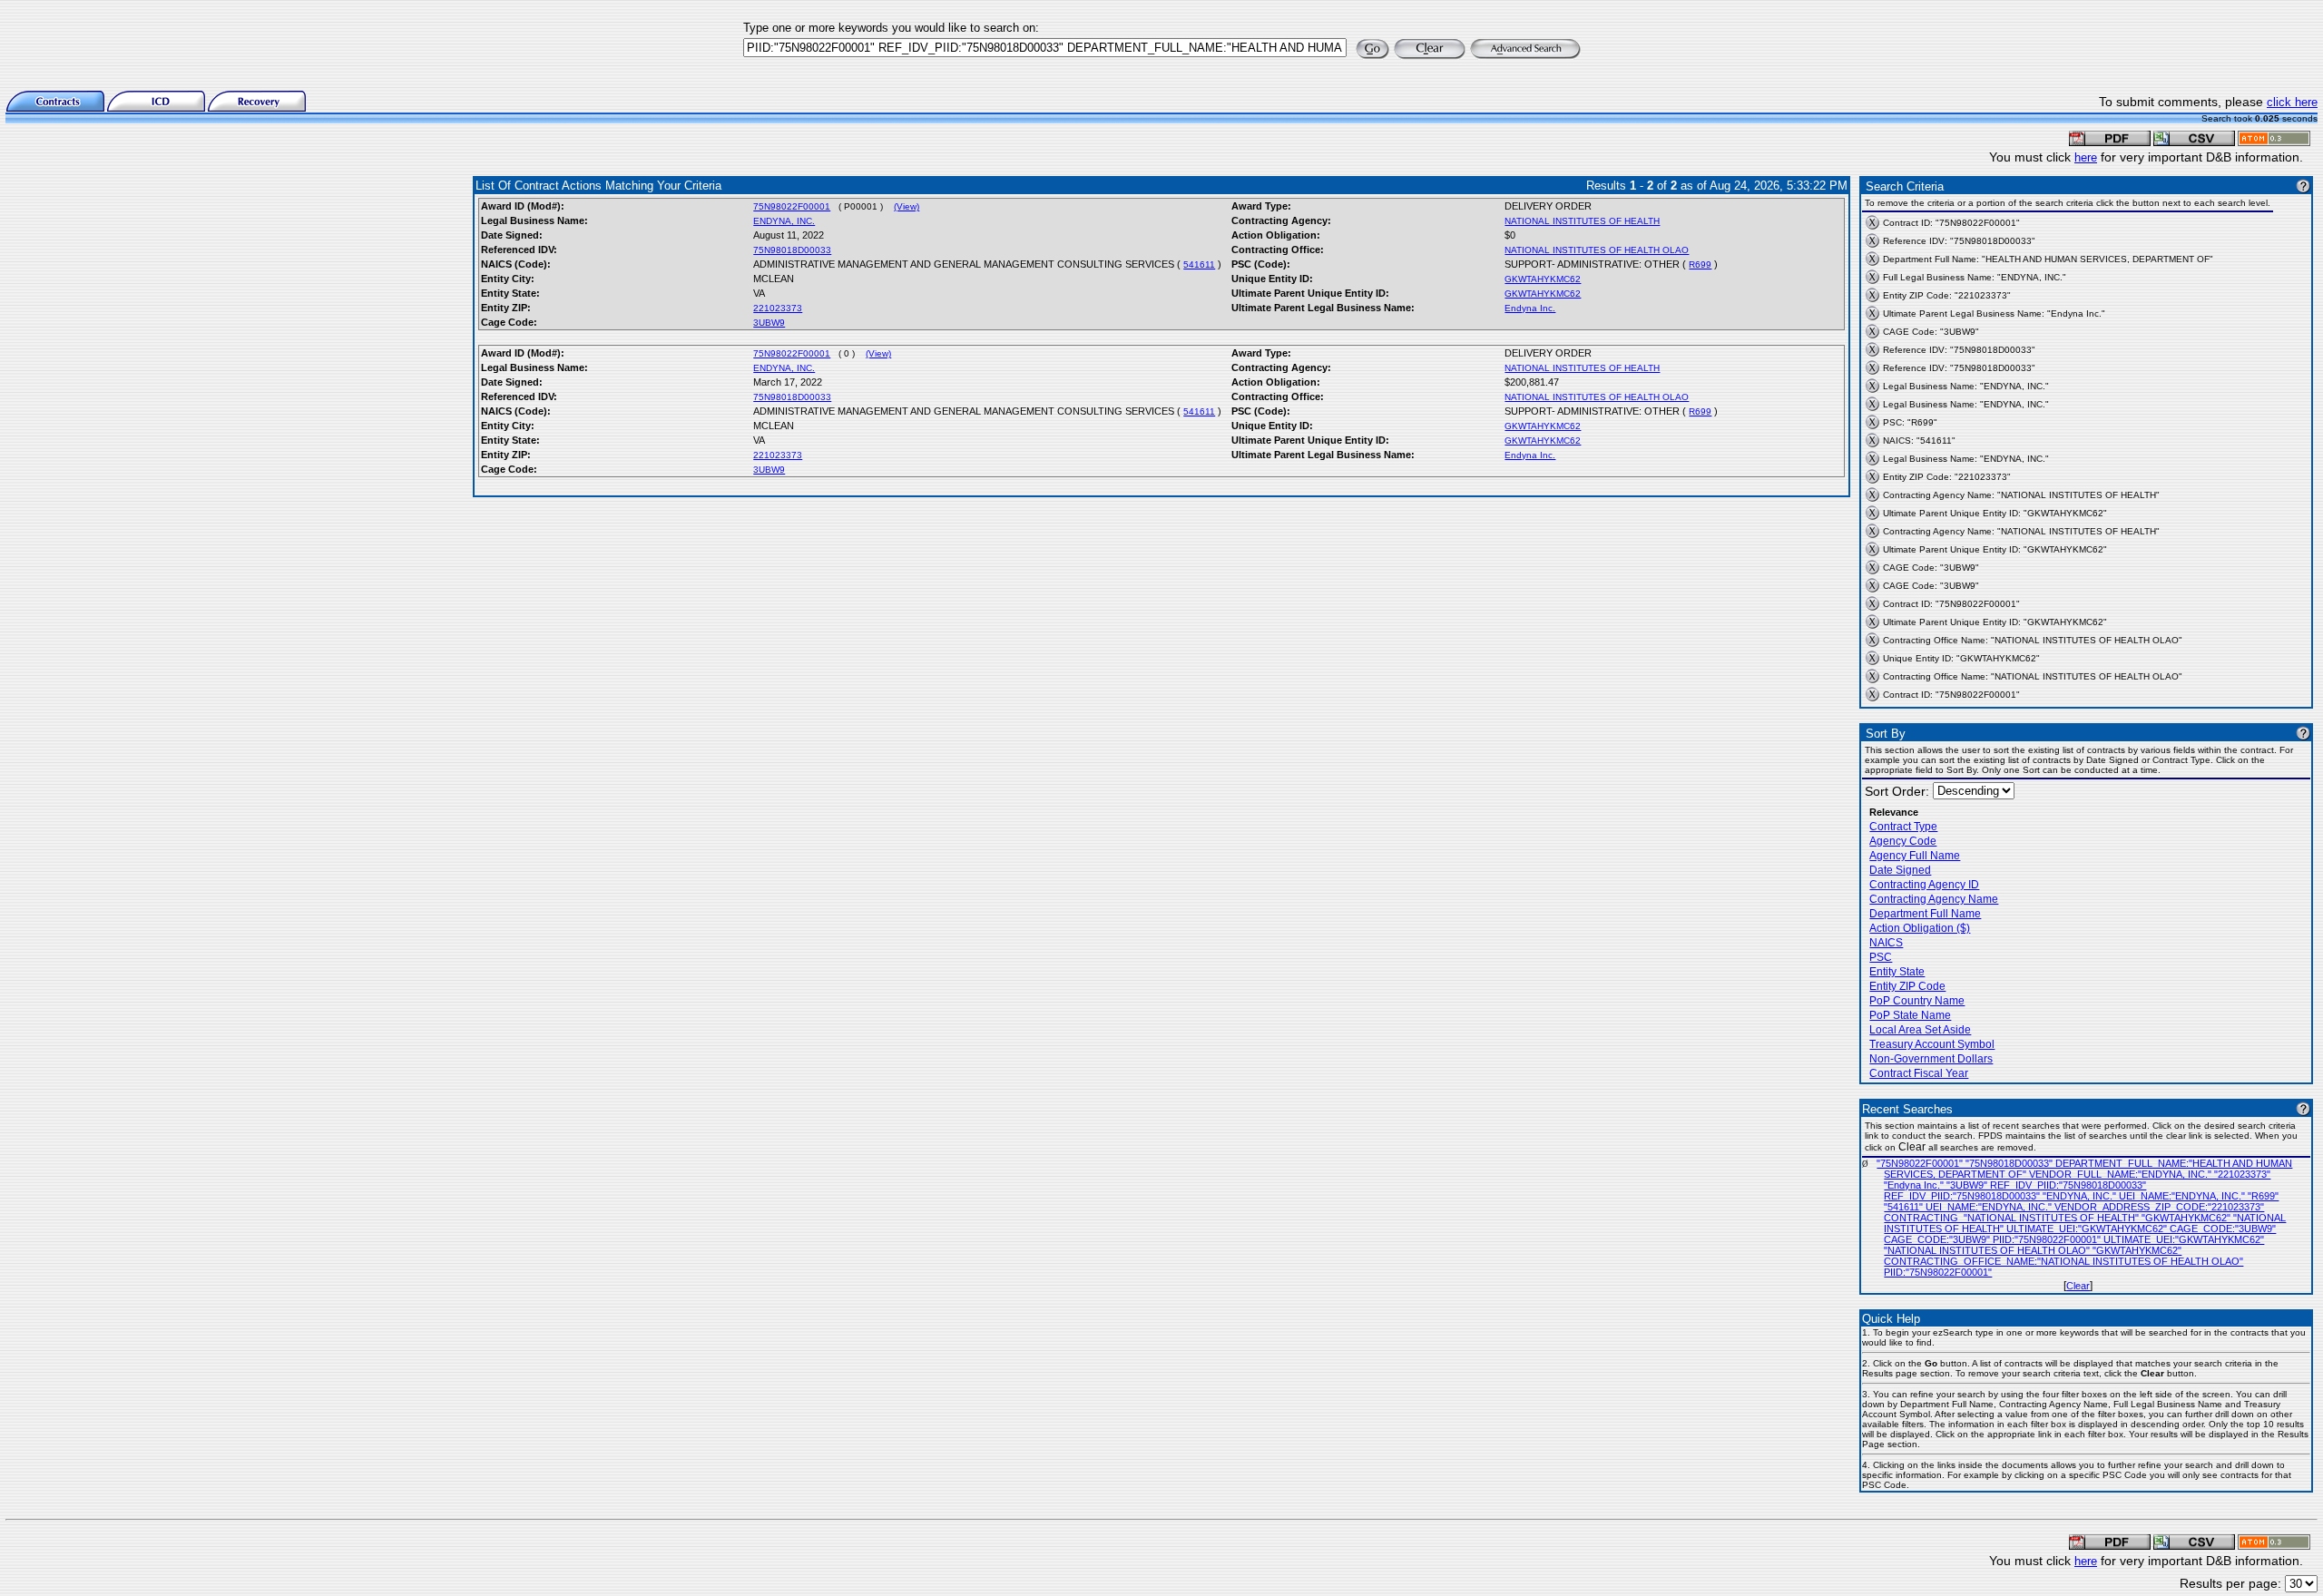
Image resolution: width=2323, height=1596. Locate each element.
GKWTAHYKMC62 (1543, 279)
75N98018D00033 (792, 250)
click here (2292, 102)
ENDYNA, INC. (784, 221)
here (2086, 157)
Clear (2078, 1286)
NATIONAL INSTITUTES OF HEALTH (1582, 221)
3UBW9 (769, 323)
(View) (907, 206)
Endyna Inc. (1530, 308)
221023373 (778, 308)
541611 (1199, 264)
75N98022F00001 (792, 206)
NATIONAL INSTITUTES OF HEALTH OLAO (1597, 250)
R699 (1700, 264)
